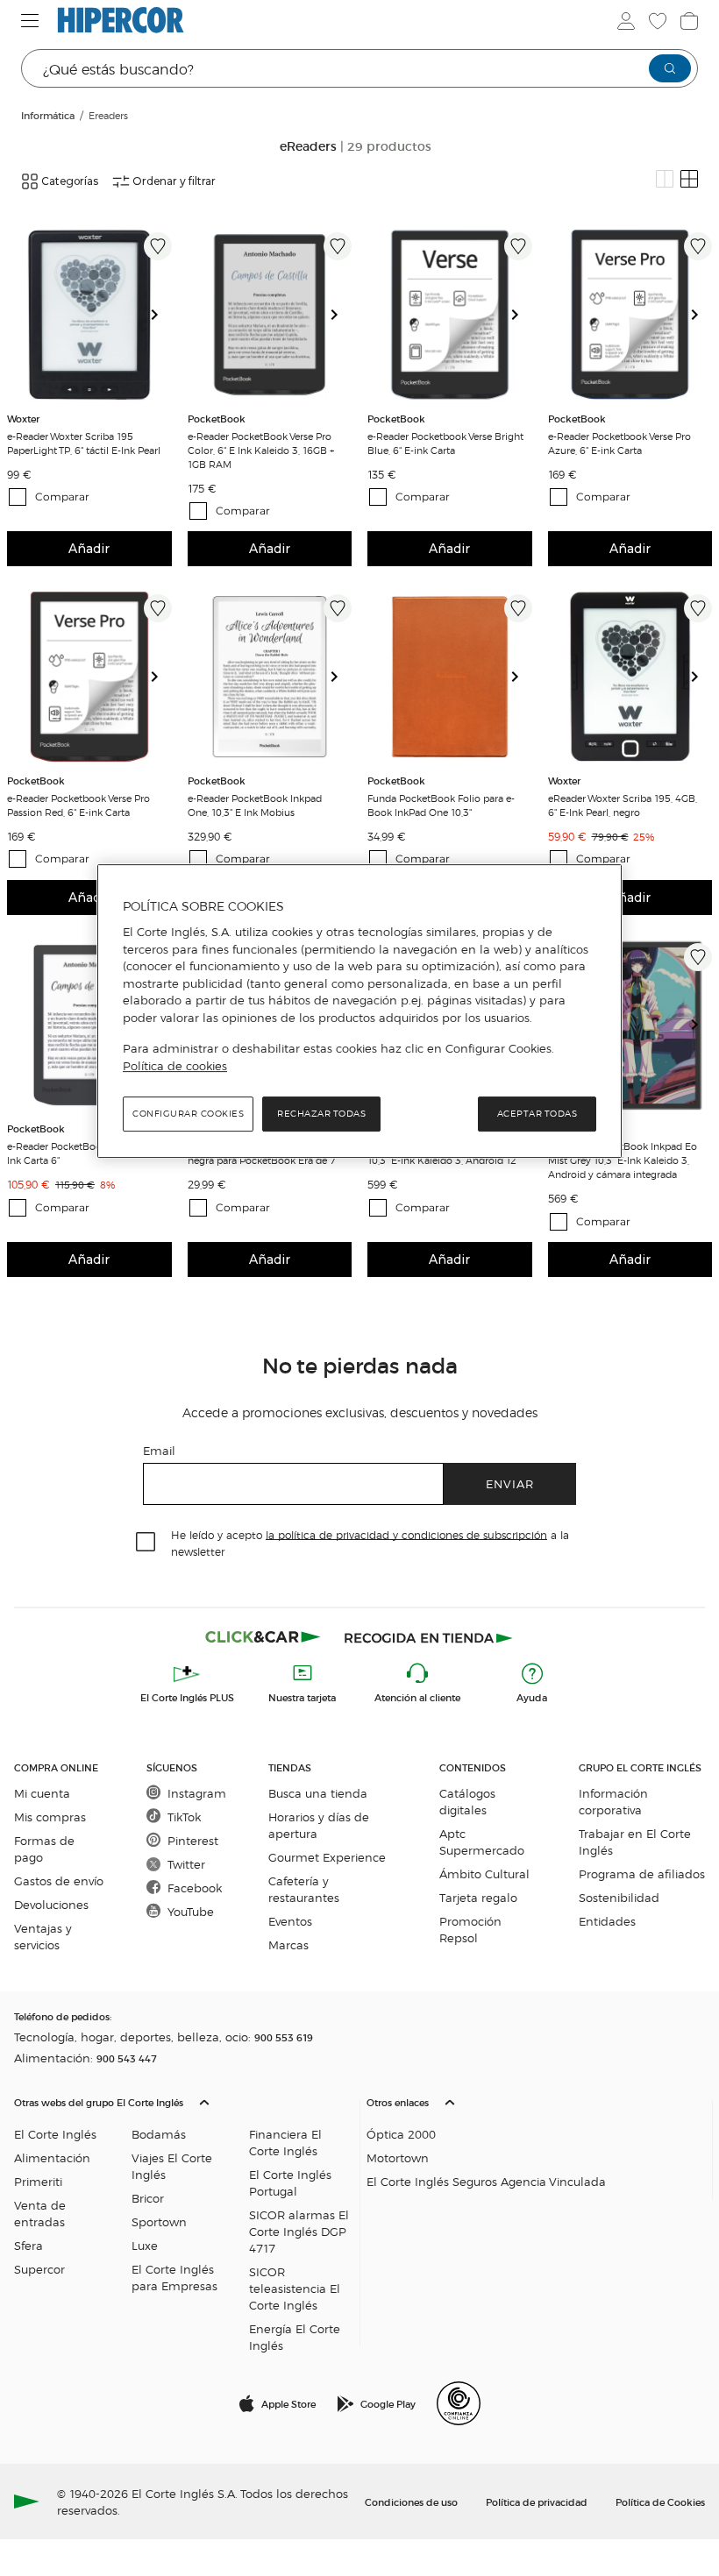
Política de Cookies (660, 2501)
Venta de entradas (40, 2213)
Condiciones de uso (411, 2501)
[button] (183, 2220)
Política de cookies (175, 1066)
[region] (359, 1011)
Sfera (28, 2245)
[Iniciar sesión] (626, 21)
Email (159, 1450)
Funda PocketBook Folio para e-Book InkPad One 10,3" (441, 805)
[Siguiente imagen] (161, 315)
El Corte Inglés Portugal (290, 2182)
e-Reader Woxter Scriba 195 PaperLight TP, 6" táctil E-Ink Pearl (84, 443)
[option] (89, 315)
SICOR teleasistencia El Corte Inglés (295, 2288)
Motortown (398, 2157)
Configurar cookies (188, 1114)
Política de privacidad (537, 2501)
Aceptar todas (537, 1114)
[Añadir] (158, 246)
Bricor (148, 2198)
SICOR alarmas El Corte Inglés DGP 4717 (299, 2231)
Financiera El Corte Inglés (285, 2142)
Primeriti (38, 2181)
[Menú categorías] (30, 21)
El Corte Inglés (55, 2134)
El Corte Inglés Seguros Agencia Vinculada (486, 2181)
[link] (89, 315)
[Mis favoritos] (658, 21)
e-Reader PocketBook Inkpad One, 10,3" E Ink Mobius (255, 805)
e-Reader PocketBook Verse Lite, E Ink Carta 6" (85, 1153)
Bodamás (159, 2134)
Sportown (159, 2221)
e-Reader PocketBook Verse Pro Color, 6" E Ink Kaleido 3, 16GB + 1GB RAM (261, 450)
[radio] (665, 179)
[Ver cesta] (689, 21)
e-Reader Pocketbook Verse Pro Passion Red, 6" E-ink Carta (78, 805)
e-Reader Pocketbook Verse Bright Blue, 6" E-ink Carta (445, 443)
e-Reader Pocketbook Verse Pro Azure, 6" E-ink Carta (619, 443)
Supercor (39, 2269)
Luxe (145, 2245)
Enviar (510, 1483)
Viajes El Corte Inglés (172, 2166)
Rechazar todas (321, 1114)
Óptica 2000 (401, 2134)
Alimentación (52, 2157)
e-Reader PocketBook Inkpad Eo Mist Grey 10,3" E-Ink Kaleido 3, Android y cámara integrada (623, 1160)
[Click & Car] (263, 1637)
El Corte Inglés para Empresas (174, 2277)
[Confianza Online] (459, 2403)
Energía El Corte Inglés (295, 2337)
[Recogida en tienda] (429, 1637)
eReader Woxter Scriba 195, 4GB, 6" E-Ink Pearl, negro (623, 805)
